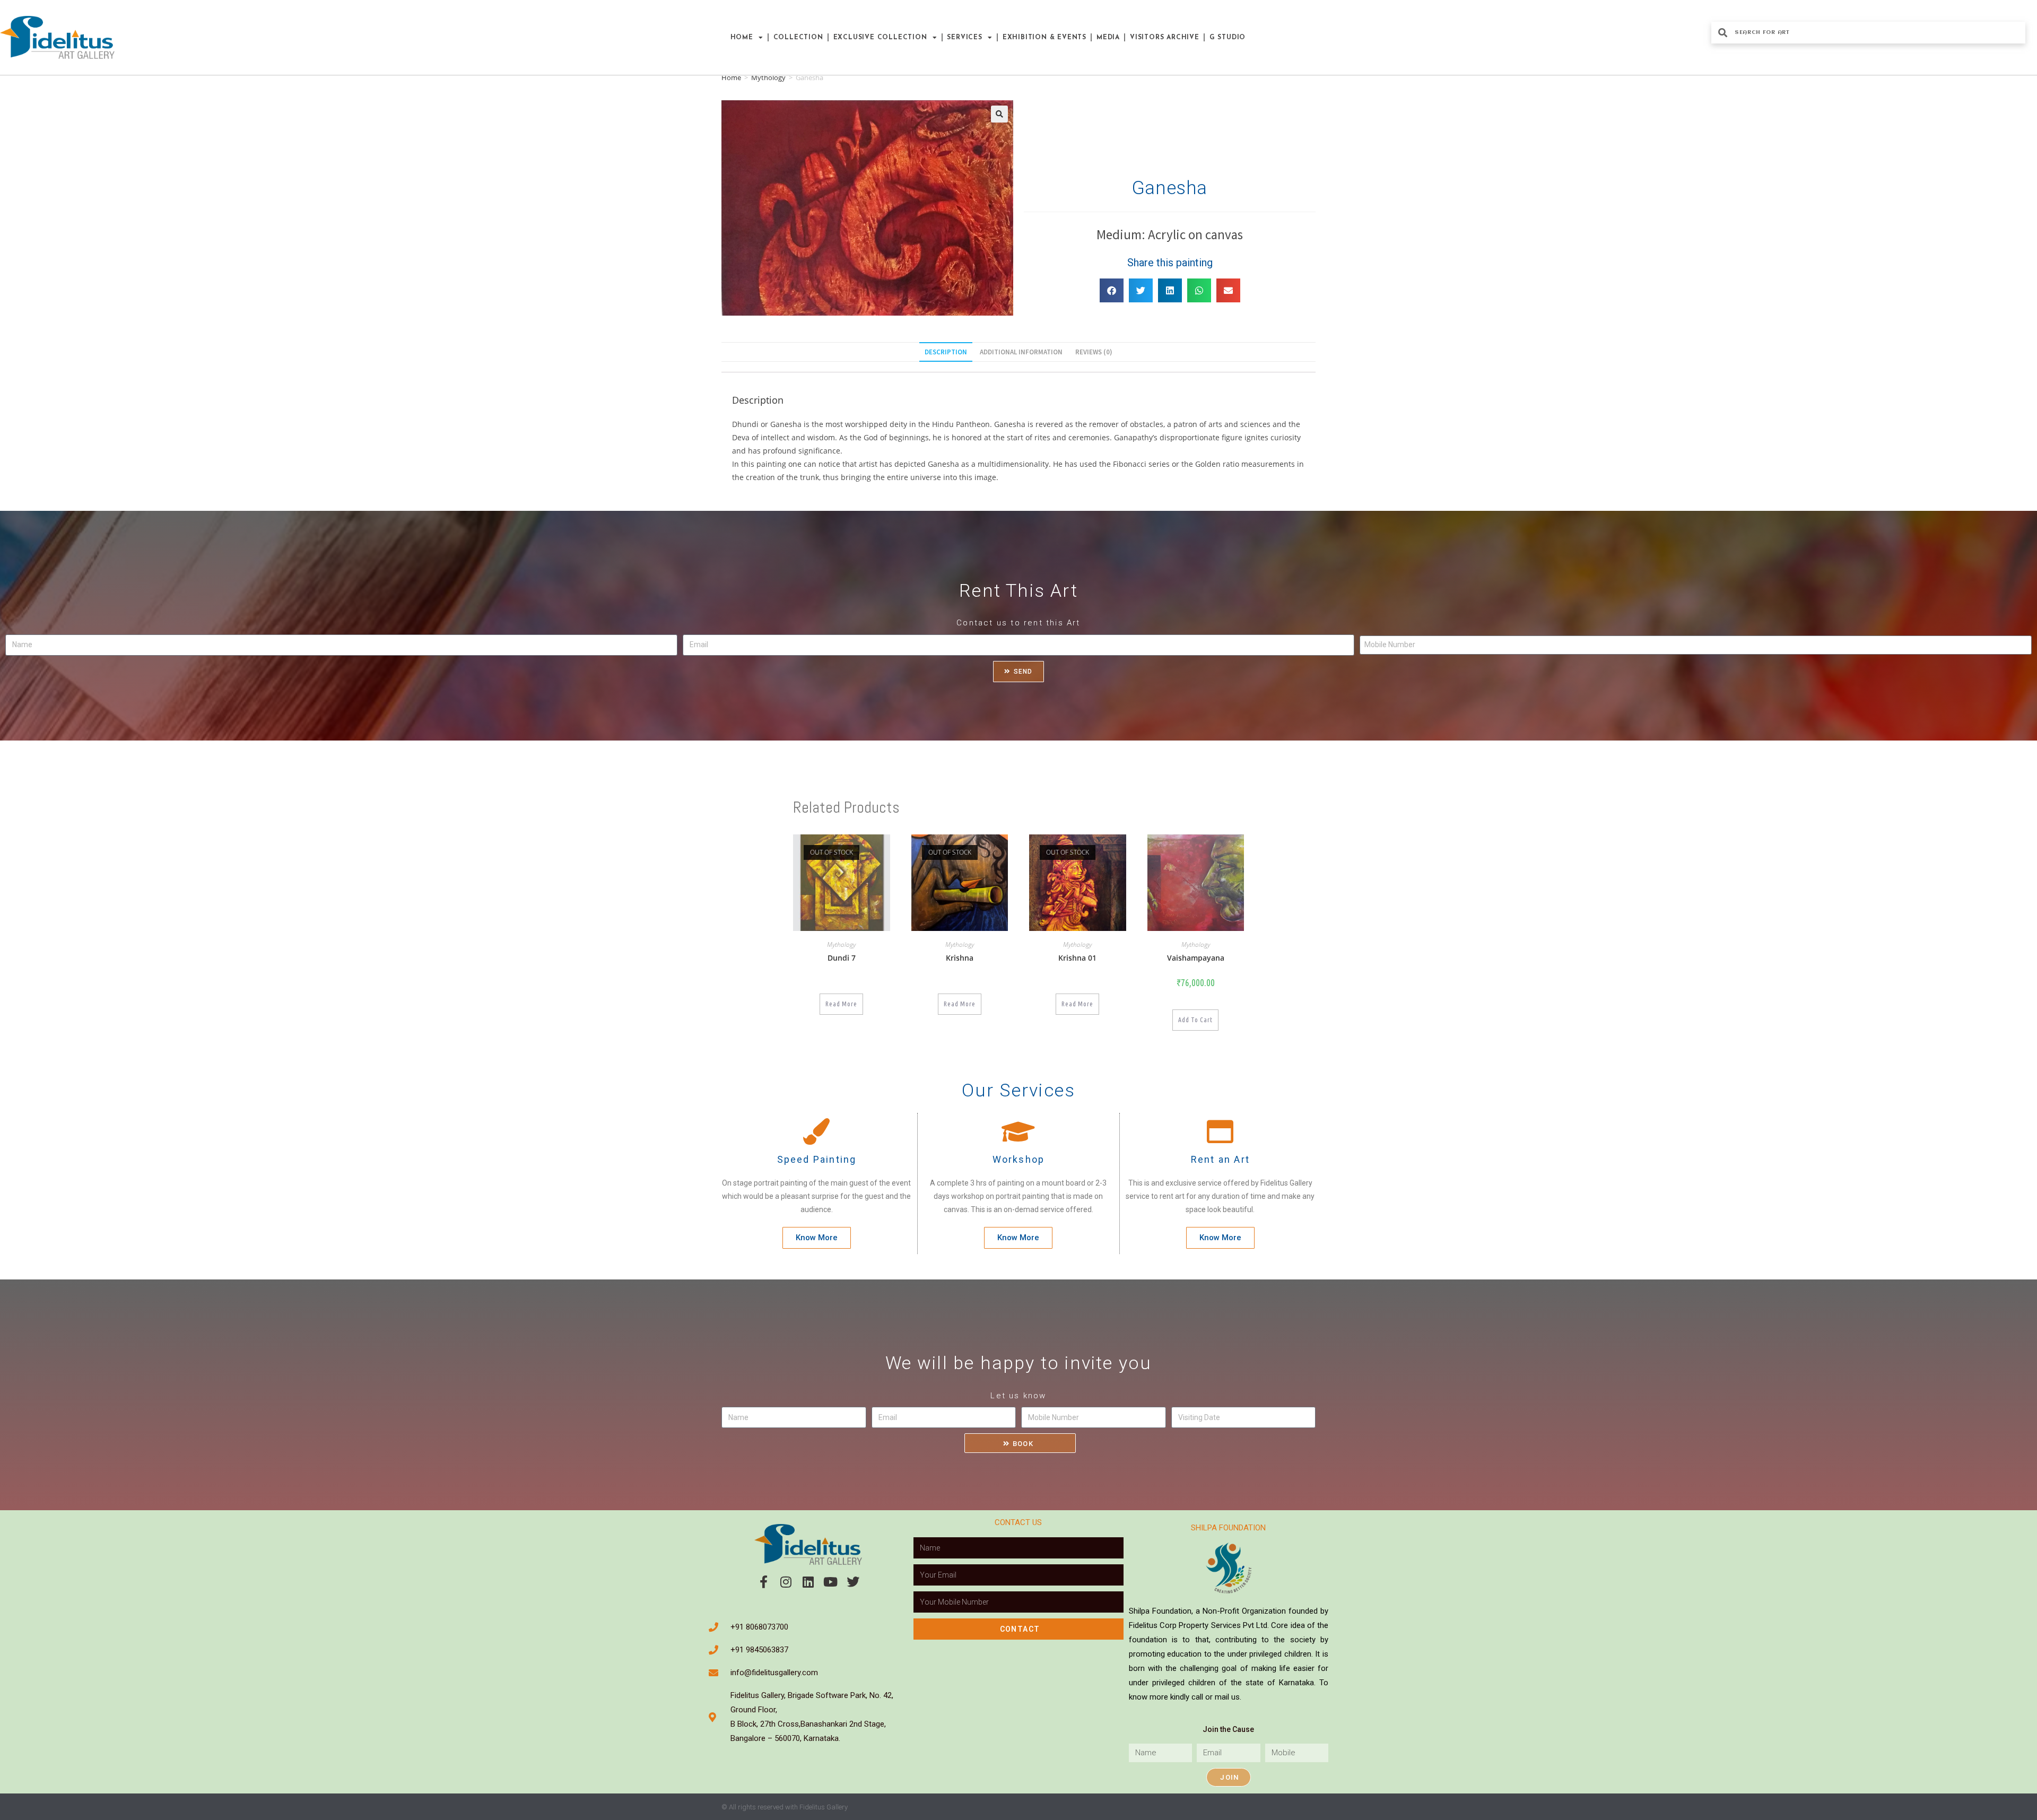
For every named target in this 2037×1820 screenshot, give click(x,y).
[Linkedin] (808, 1582)
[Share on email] (1228, 290)
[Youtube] (831, 1582)
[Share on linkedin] (1170, 290)
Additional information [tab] (1021, 352)
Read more (841, 1004)
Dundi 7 (842, 958)
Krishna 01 (1077, 958)
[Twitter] (853, 1582)
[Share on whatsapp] (1199, 290)
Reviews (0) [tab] (1094, 352)
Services (964, 38)
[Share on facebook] (1112, 290)
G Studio (1228, 38)
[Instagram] (786, 1582)
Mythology (768, 77)
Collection (798, 38)
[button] (999, 114)
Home (742, 38)
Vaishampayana (1196, 958)
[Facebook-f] (764, 1582)
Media (1108, 38)
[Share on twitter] (1141, 290)
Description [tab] (946, 352)
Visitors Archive (1165, 38)
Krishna (960, 958)
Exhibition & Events (1044, 38)
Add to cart (1195, 1020)
